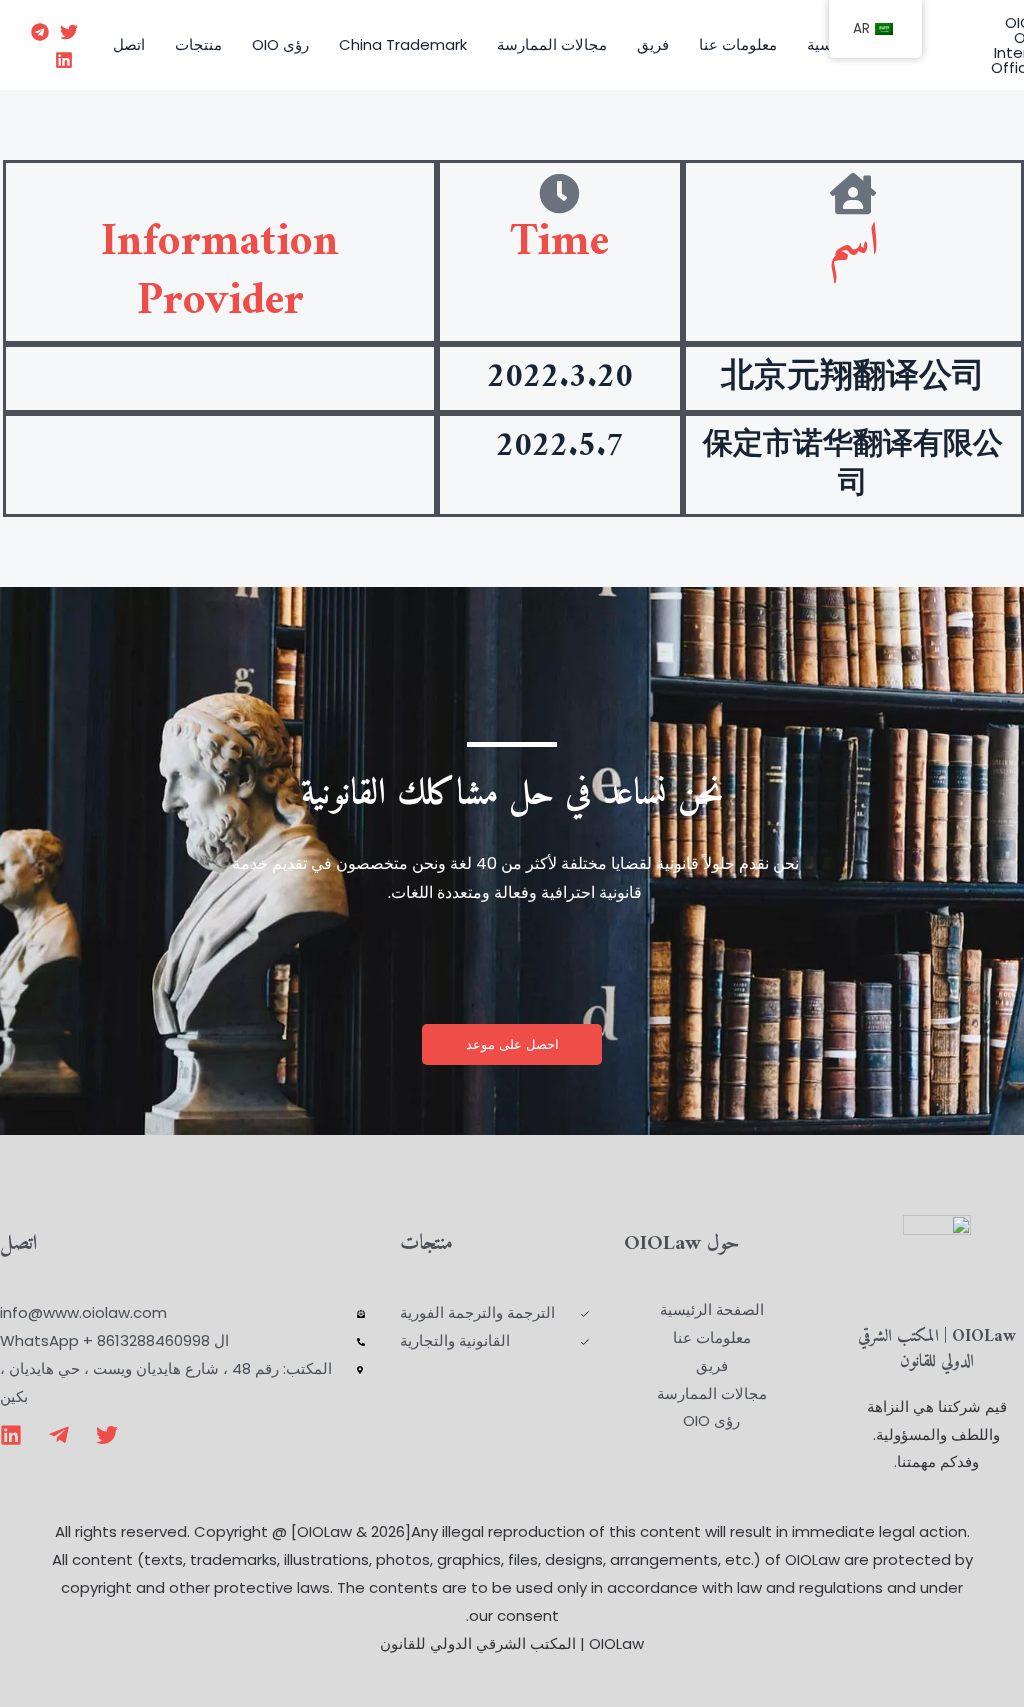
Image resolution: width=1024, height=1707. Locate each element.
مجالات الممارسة (552, 44)
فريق (653, 44)
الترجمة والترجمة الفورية (477, 1312)
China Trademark (403, 44)
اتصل (129, 44)
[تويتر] (69, 32)
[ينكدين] (64, 60)
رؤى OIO (280, 44)
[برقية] (40, 32)
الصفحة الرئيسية (712, 1309)
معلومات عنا (738, 44)
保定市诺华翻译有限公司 (853, 465)
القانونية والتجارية (455, 1340)
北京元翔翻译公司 (853, 378)
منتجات (198, 44)
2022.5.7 (560, 447)
